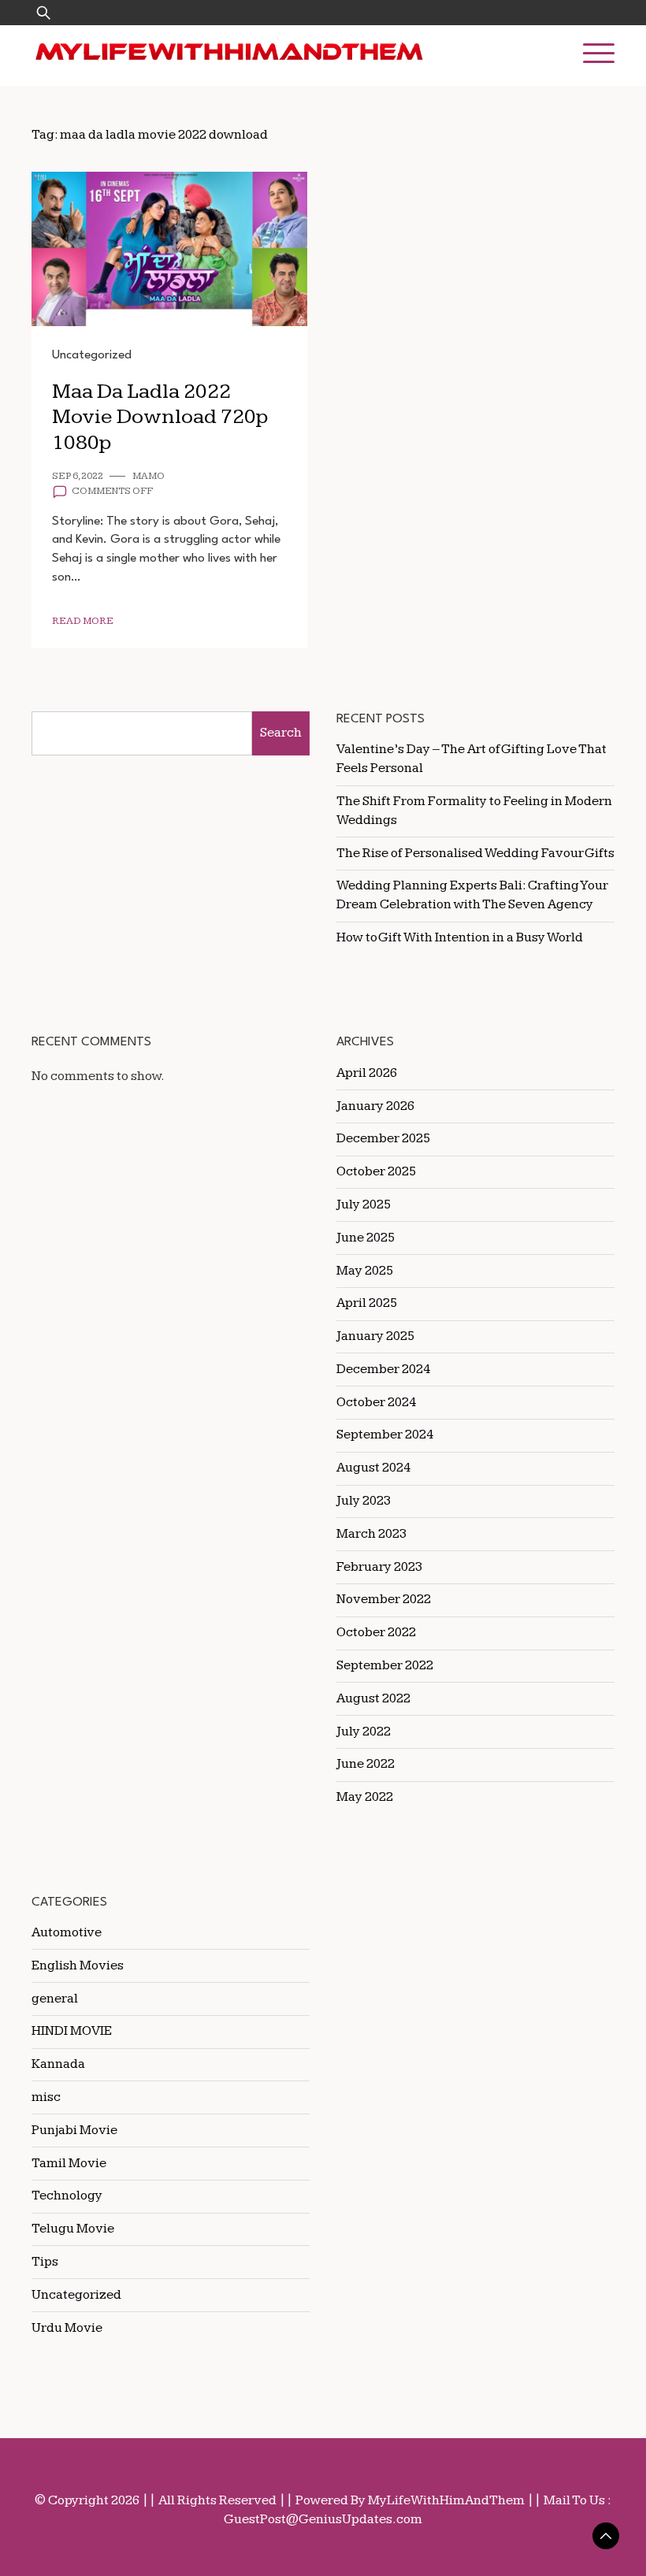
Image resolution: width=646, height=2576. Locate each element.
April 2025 (367, 1303)
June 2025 (366, 1238)
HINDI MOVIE (72, 2031)
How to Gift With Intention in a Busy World (460, 937)
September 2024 (385, 1435)
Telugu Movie (73, 2229)
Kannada (58, 2064)
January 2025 (375, 1336)
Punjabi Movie (74, 2130)
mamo (149, 476)
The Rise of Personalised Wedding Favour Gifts (475, 853)
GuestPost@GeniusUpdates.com (323, 2519)
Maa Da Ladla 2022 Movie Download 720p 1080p (160, 417)
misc (46, 2097)
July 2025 (364, 1204)
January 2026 (375, 1106)
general (55, 1999)
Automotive (67, 1932)
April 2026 (367, 1073)
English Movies (78, 1965)
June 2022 (366, 1764)
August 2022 (373, 1698)
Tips (45, 2262)
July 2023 (364, 1501)
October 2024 (376, 1402)
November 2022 (384, 1599)
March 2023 (371, 1534)
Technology (67, 2196)
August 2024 (373, 1468)
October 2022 (376, 1632)
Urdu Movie (67, 2328)
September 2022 (385, 1665)
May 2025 (365, 1271)
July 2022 (364, 1732)
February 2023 (379, 1567)
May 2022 (365, 1797)
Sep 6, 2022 (78, 476)
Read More (83, 621)
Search (281, 733)
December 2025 (383, 1138)
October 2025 (376, 1171)
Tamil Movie (69, 2163)
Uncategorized (92, 355)
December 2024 (383, 1369)
